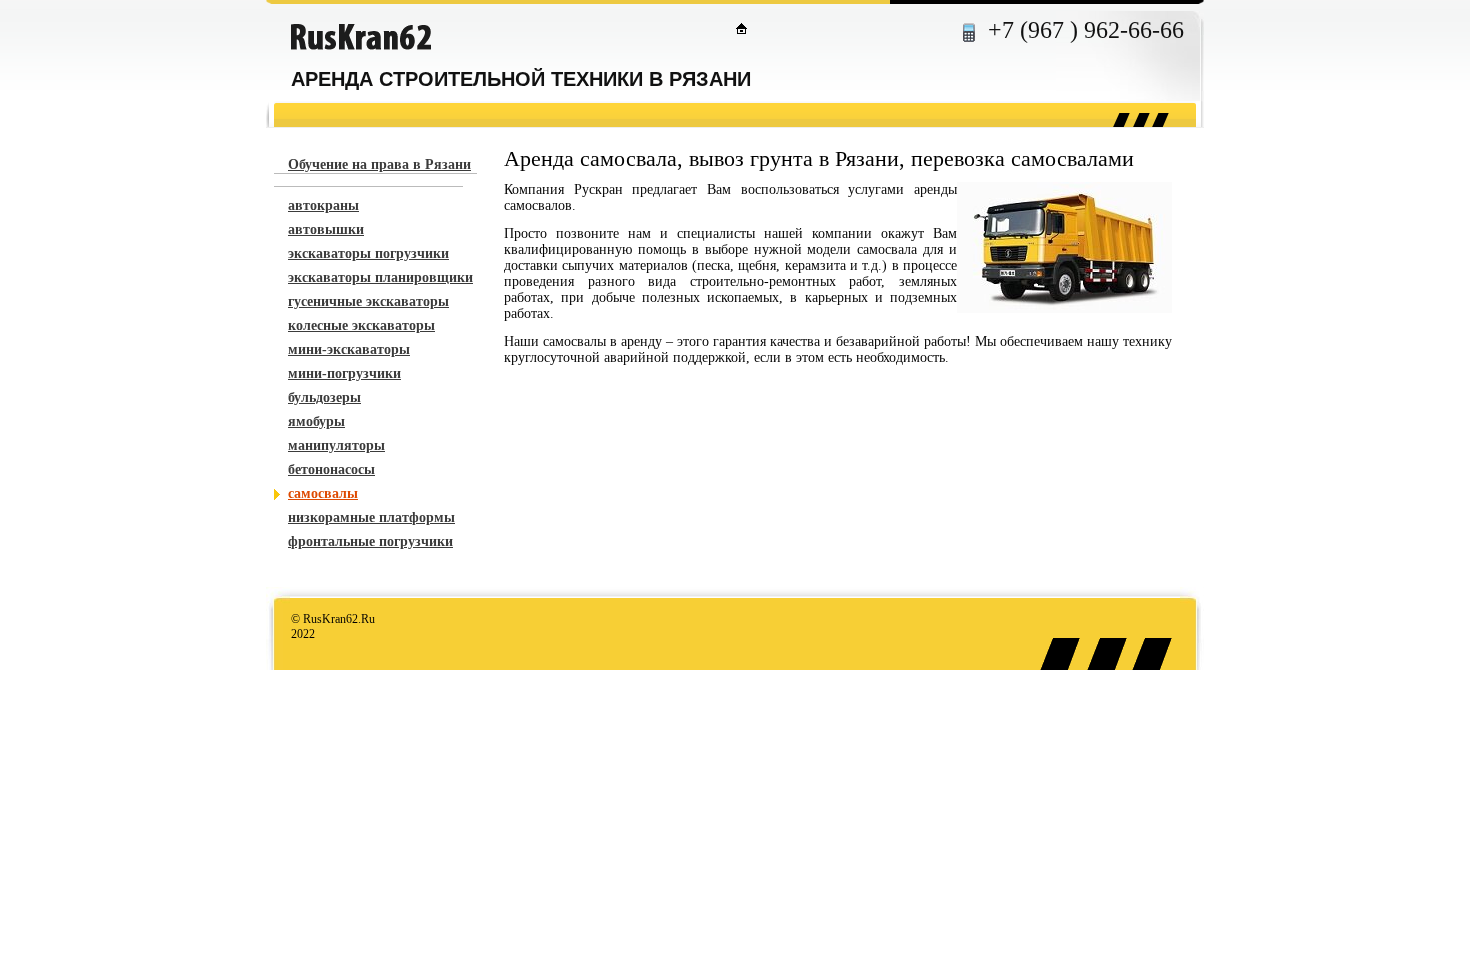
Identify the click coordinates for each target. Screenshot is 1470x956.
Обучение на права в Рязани (379, 164)
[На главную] (741, 28)
